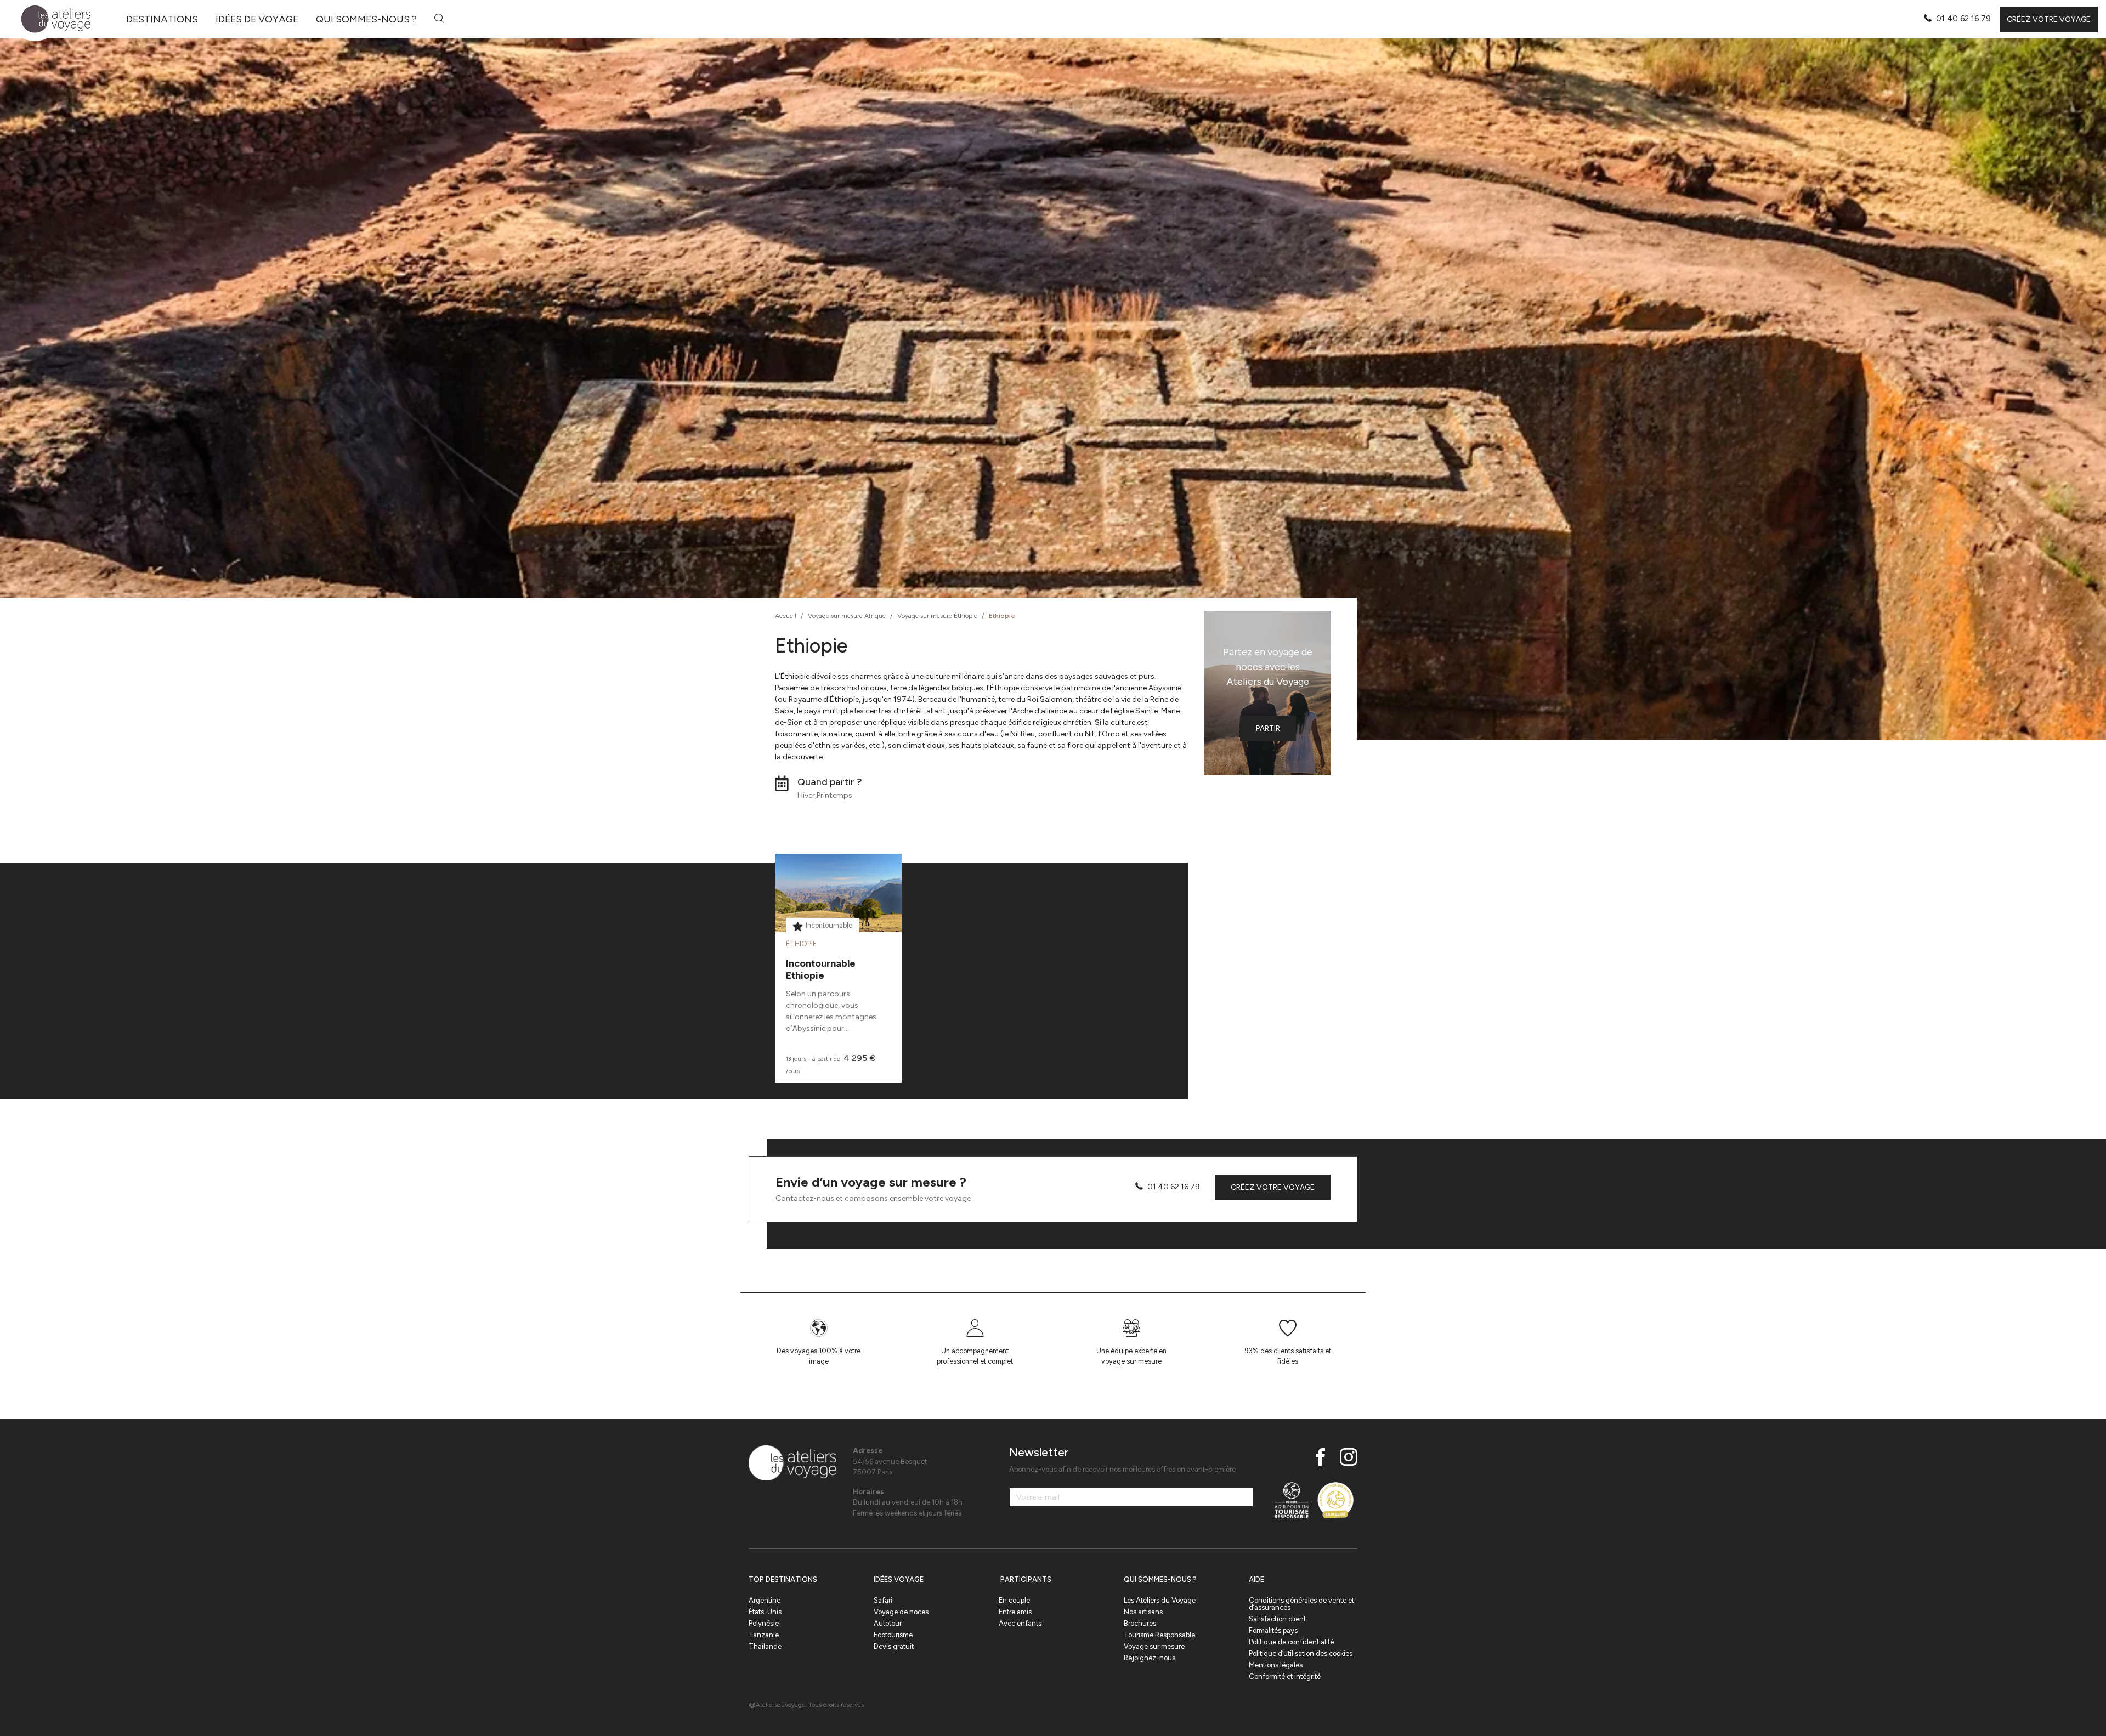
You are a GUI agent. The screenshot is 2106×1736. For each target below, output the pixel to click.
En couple (1014, 1600)
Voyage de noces (901, 1612)
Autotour (888, 1623)
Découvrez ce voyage (838, 920)
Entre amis (1015, 1612)
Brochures (1140, 1623)
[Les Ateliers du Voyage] (50, 19)
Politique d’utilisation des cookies (1301, 1653)
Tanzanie (764, 1635)
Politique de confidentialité (1291, 1642)
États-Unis (765, 1612)
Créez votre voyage (2049, 19)
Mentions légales (1276, 1665)
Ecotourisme (893, 1635)
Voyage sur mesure (1154, 1646)
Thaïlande (765, 1646)
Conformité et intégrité (1285, 1677)
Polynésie (764, 1623)
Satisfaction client (1277, 1619)
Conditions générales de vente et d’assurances (1301, 1604)
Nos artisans (1143, 1612)
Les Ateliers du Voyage (1160, 1600)
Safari (883, 1600)
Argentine (765, 1600)
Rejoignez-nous (1150, 1658)
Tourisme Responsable (1159, 1635)
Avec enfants (1020, 1623)
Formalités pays (1273, 1630)
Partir (1268, 728)
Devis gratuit (894, 1646)
